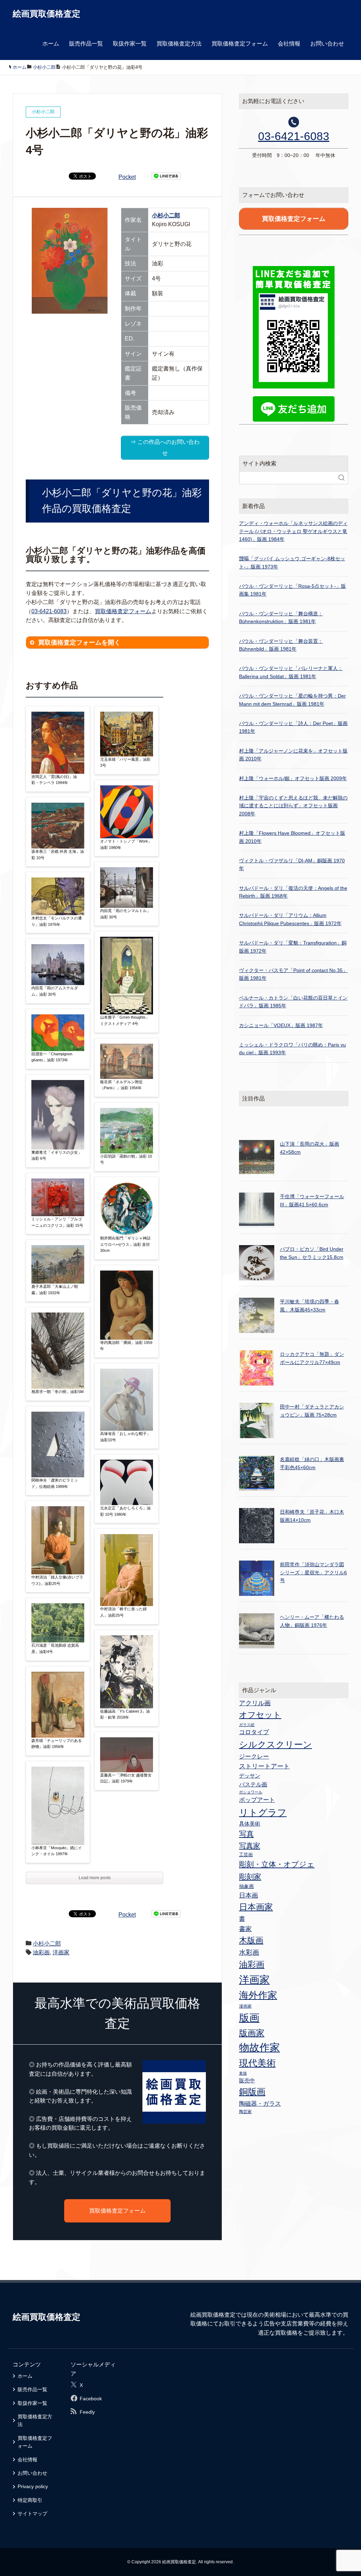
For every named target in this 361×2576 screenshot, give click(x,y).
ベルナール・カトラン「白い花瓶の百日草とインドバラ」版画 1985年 (293, 1002)
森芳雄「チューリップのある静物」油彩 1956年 (57, 1744)
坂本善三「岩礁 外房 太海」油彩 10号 (58, 855)
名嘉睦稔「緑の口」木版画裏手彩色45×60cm (312, 1463)
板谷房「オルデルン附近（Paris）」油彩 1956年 (121, 1085)
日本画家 (256, 1907)
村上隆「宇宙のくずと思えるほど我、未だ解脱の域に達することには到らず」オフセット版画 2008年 (293, 806)
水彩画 (249, 1952)
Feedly (87, 2412)
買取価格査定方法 (179, 44)
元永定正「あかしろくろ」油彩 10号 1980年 (125, 1511)
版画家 (252, 2033)
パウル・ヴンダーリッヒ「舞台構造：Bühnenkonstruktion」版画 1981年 (281, 617)
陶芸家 (245, 2112)
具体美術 (250, 1824)
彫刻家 (250, 1877)
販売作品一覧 (86, 44)
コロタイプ (254, 1732)
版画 (249, 2018)
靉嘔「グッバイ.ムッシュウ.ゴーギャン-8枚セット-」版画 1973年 (292, 562)
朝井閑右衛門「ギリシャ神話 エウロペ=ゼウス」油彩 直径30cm (125, 1244)
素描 (243, 2073)
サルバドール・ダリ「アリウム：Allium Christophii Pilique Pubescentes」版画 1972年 (290, 919)
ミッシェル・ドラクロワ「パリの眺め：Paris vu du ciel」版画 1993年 (292, 1049)
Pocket (127, 177)
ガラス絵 (247, 1725)
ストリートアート (264, 1766)
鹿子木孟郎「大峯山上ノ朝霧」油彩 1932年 (55, 1290)
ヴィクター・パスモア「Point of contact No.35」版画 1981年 (293, 974)
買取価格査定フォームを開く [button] (79, 643)
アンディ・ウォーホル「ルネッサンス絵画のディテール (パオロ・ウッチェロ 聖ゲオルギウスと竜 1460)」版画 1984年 (293, 531)
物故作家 (259, 2047)
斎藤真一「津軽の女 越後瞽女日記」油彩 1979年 (126, 1778)
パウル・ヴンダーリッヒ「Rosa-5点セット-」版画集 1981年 (292, 590)
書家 (245, 1929)
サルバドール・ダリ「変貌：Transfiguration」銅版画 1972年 (293, 947)
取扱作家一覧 (130, 44)
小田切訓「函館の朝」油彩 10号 (126, 1159)
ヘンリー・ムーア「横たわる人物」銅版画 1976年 (312, 1621)
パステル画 (253, 1784)
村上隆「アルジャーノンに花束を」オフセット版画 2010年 (293, 755)
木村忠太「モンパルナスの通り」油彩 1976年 (57, 921)
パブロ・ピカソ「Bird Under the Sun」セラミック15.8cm (312, 1253)
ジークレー (254, 1757)
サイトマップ (32, 2514)
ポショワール (251, 1792)
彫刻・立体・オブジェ (277, 1864)
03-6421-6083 (49, 611)
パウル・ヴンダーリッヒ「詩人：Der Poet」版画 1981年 (293, 727)
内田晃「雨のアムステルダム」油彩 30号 (55, 991)
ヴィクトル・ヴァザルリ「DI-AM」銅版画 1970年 (292, 864)
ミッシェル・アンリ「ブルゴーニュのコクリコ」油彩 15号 (57, 1222)
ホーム (51, 44)
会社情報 (289, 44)
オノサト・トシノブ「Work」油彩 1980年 (126, 844)
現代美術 (257, 2063)
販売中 (247, 2080)
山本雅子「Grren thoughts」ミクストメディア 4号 (125, 1020)
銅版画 (252, 2092)
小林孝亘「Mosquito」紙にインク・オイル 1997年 (57, 1851)
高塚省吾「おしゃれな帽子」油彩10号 (125, 1437)
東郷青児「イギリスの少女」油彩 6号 (57, 1156)
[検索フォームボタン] (342, 478)
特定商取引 (30, 2500)
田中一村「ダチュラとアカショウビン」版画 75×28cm (312, 1411)
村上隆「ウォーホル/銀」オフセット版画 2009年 (293, 778)
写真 (246, 1834)
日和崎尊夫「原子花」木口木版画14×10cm (312, 1516)
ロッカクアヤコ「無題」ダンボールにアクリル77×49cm (312, 1358)
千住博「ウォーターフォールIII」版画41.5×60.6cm (312, 1200)
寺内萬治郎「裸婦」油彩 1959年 (126, 1346)
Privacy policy (33, 2486)
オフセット (260, 1715)
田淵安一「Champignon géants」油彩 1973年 (52, 1057)
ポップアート (257, 1800)
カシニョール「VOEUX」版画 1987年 (281, 1025)
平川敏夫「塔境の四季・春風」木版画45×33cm (310, 1305)
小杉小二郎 (166, 215)
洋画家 (61, 1952)
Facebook (91, 2399)
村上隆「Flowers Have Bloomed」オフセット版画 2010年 (292, 837)
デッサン (250, 1776)
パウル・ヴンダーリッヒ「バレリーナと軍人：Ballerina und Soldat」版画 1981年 (291, 672)
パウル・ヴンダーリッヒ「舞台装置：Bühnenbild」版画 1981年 (281, 645)
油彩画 (41, 1952)
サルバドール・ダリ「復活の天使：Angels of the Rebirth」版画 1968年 (293, 892)
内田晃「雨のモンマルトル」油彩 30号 (125, 914)
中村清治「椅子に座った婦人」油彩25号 (123, 1612)
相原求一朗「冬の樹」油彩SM (57, 1392)
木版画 (251, 1940)
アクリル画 (255, 1703)
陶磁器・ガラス (260, 2104)
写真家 (250, 1846)
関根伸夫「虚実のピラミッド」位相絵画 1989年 (55, 1483)
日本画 (249, 1895)
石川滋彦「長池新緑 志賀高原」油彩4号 (55, 1648)
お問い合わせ (327, 44)
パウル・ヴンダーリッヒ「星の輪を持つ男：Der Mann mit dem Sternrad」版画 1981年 (292, 700)
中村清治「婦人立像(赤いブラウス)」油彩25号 (57, 1580)
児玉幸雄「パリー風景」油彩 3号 (125, 762)
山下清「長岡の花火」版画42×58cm (310, 1148)
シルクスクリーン (276, 1744)
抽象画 (246, 1886)
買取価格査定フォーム (240, 44)
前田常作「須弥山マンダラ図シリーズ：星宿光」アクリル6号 (313, 1572)
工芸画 (246, 1855)
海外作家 (258, 1995)
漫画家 (245, 2006)
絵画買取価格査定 (47, 14)
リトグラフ (263, 1812)
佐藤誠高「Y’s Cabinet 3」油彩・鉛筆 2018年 (125, 1714)
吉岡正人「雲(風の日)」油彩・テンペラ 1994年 (54, 780)
